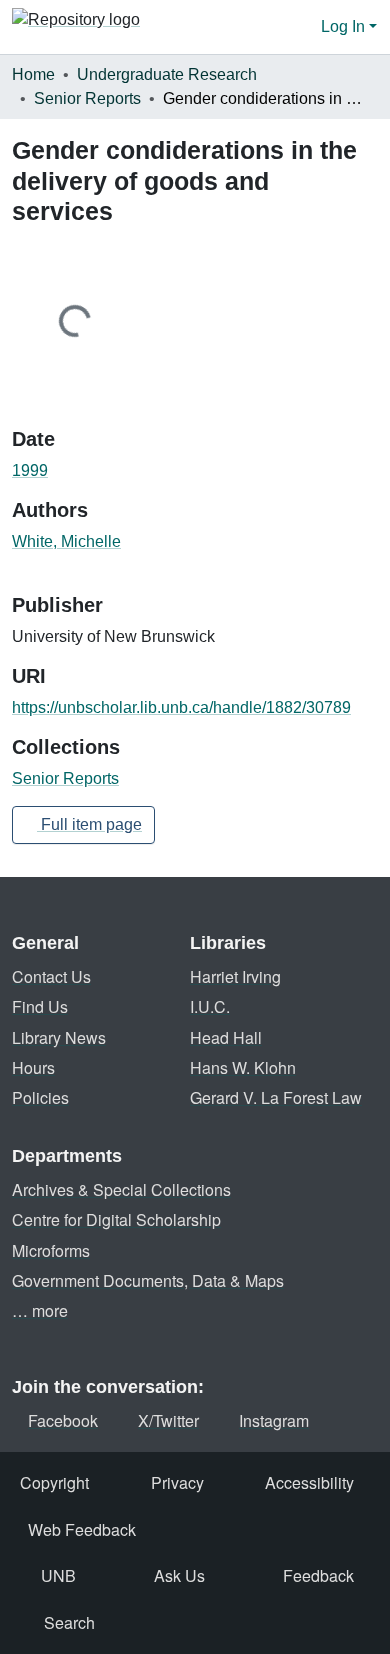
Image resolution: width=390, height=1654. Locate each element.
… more (40, 1310)
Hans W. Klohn (243, 1067)
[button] (76, 27)
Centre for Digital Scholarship (116, 1219)
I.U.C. (210, 1006)
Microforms (51, 1250)
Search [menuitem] (69, 1622)
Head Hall (226, 1037)
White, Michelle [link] (66, 541)
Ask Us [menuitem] (179, 1575)
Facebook (63, 1420)
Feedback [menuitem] (318, 1575)
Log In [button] (345, 26)
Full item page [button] (89, 824)
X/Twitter (168, 1420)
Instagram (274, 1420)
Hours (33, 1067)
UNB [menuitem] (58, 1575)
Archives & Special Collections (121, 1189)
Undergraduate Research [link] (167, 74)
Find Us (40, 1006)
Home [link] (33, 74)
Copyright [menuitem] (54, 1482)
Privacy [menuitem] (177, 1482)
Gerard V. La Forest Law (276, 1097)
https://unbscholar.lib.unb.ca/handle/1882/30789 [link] (181, 707)
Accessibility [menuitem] (309, 1482)
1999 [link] (30, 470)
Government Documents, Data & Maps (148, 1280)
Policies (40, 1097)
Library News (59, 1037)
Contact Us (51, 976)
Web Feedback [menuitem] (82, 1529)
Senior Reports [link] (87, 98)
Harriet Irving (235, 976)
